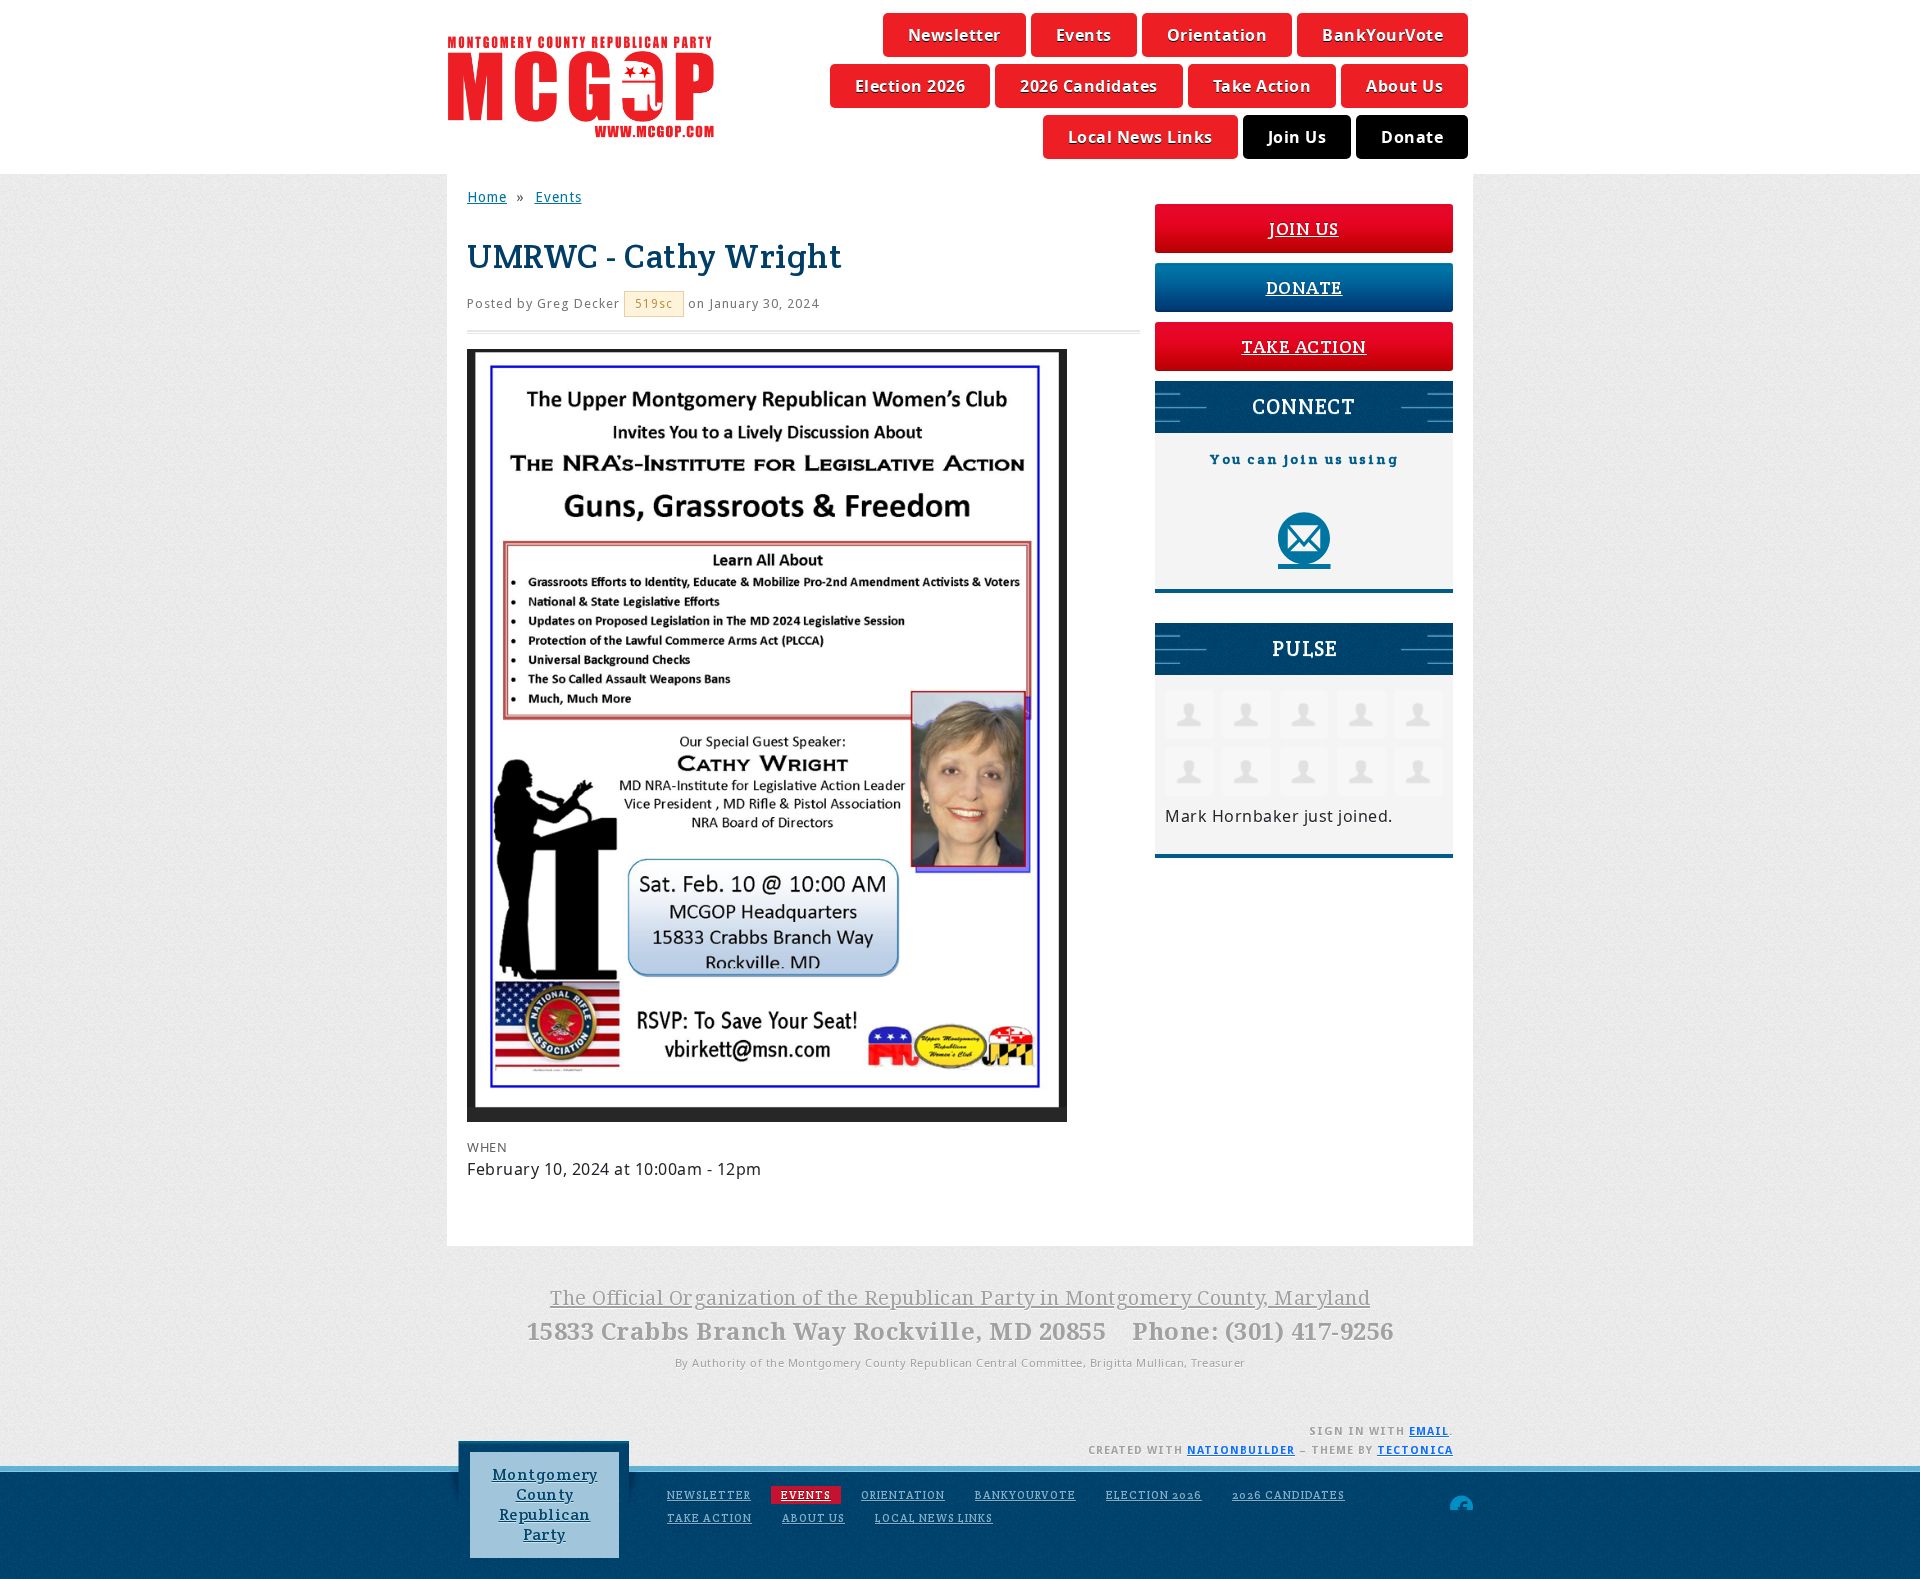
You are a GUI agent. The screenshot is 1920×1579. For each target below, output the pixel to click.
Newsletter (954, 35)
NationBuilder (1241, 1450)
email (1429, 1431)
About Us (1404, 86)
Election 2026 (910, 86)
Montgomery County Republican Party (545, 1504)
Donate (1412, 137)
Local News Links (1140, 137)
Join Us (1297, 137)
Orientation (1217, 35)
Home (487, 197)
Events (1084, 35)
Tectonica (1415, 1450)
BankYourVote (1382, 35)
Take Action (1262, 86)
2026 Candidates (1089, 86)
